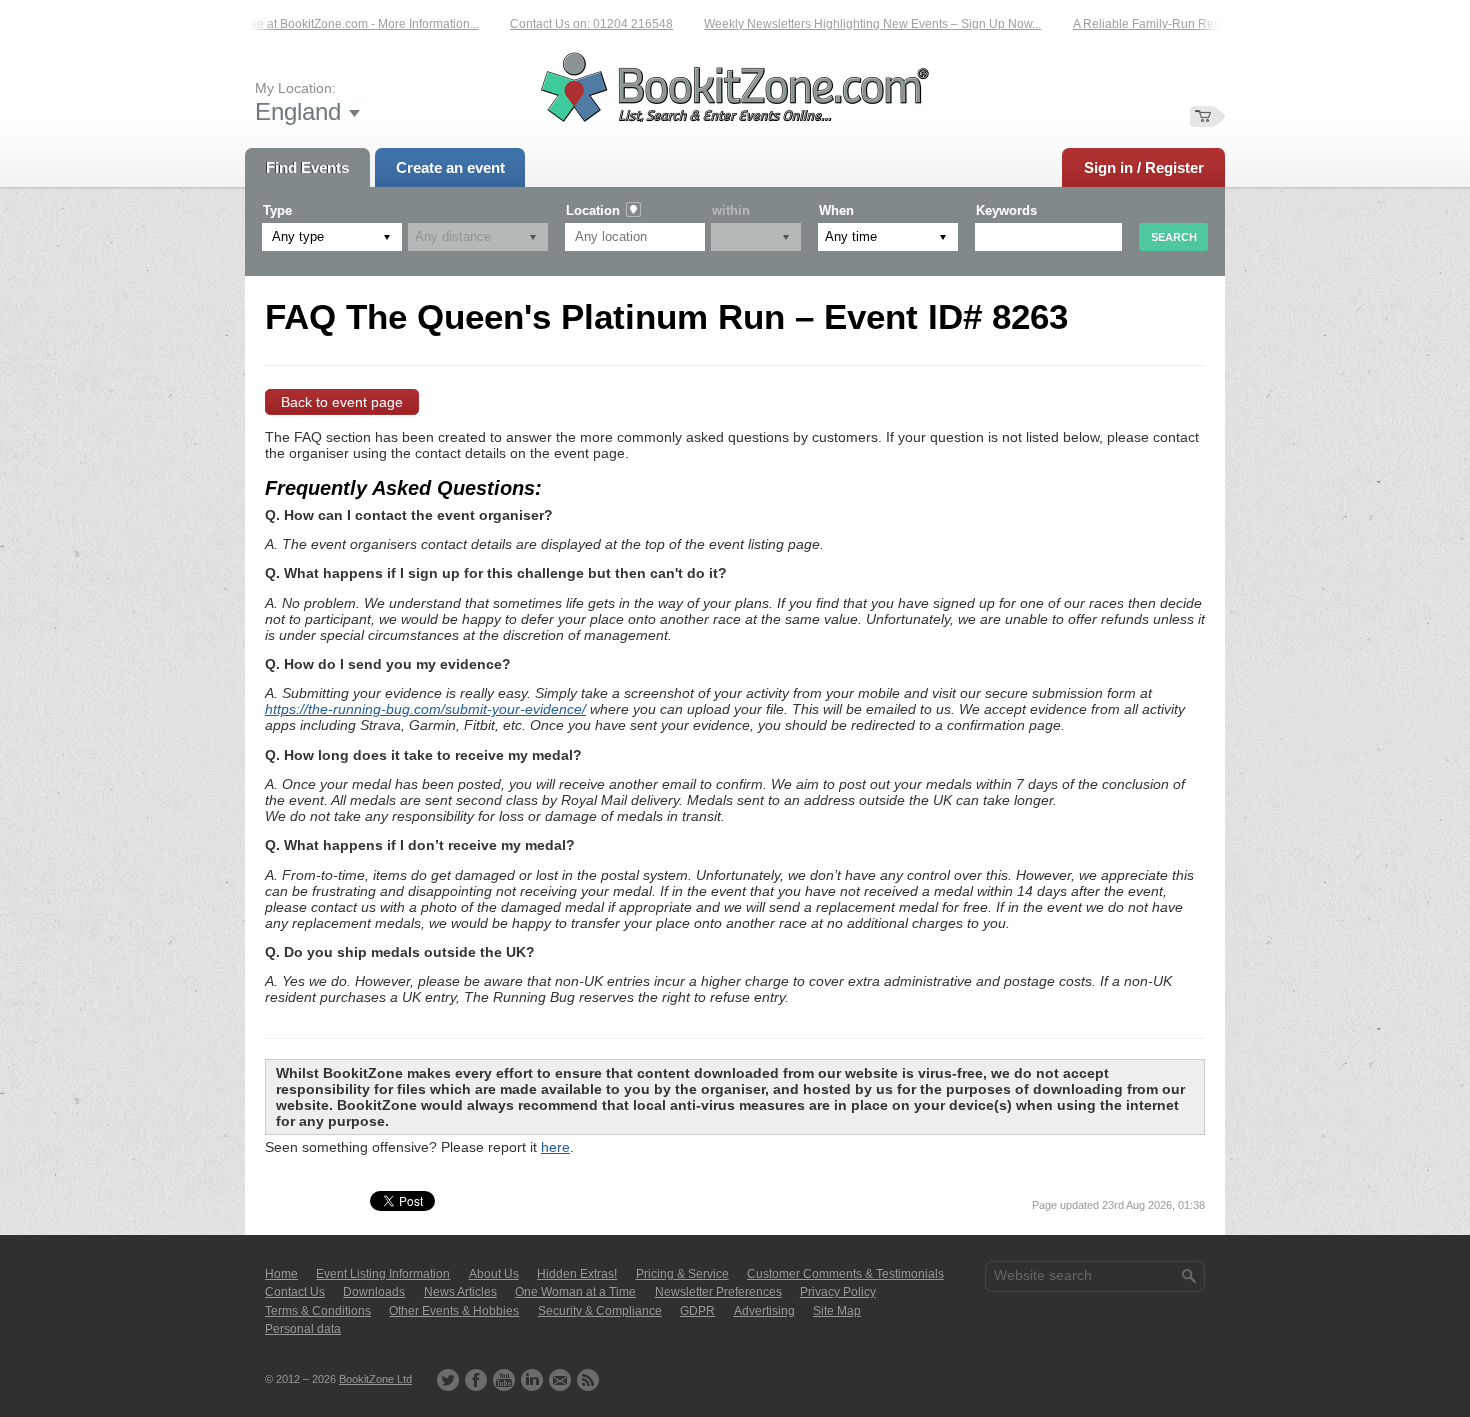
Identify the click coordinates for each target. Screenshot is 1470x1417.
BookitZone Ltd (375, 1379)
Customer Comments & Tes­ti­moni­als (845, 1274)
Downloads (374, 1292)
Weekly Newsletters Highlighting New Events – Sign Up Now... (855, 24)
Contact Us (295, 1292)
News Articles (460, 1292)
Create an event (450, 167)
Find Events (307, 167)
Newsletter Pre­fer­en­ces (718, 1292)
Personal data (303, 1329)
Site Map (837, 1311)
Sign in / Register (1144, 167)
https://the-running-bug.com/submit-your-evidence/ (425, 709)
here (555, 1147)
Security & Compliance (600, 1311)
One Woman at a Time (575, 1292)
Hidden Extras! (577, 1274)
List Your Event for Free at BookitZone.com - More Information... (291, 24)
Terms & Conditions (318, 1311)
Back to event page (342, 402)
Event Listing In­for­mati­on (383, 1274)
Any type (298, 236)
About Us (494, 1274)
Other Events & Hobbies (454, 1311)
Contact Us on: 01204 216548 (574, 24)
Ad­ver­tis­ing (764, 1311)
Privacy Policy (838, 1292)
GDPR (697, 1311)
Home (281, 1274)
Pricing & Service (682, 1274)
